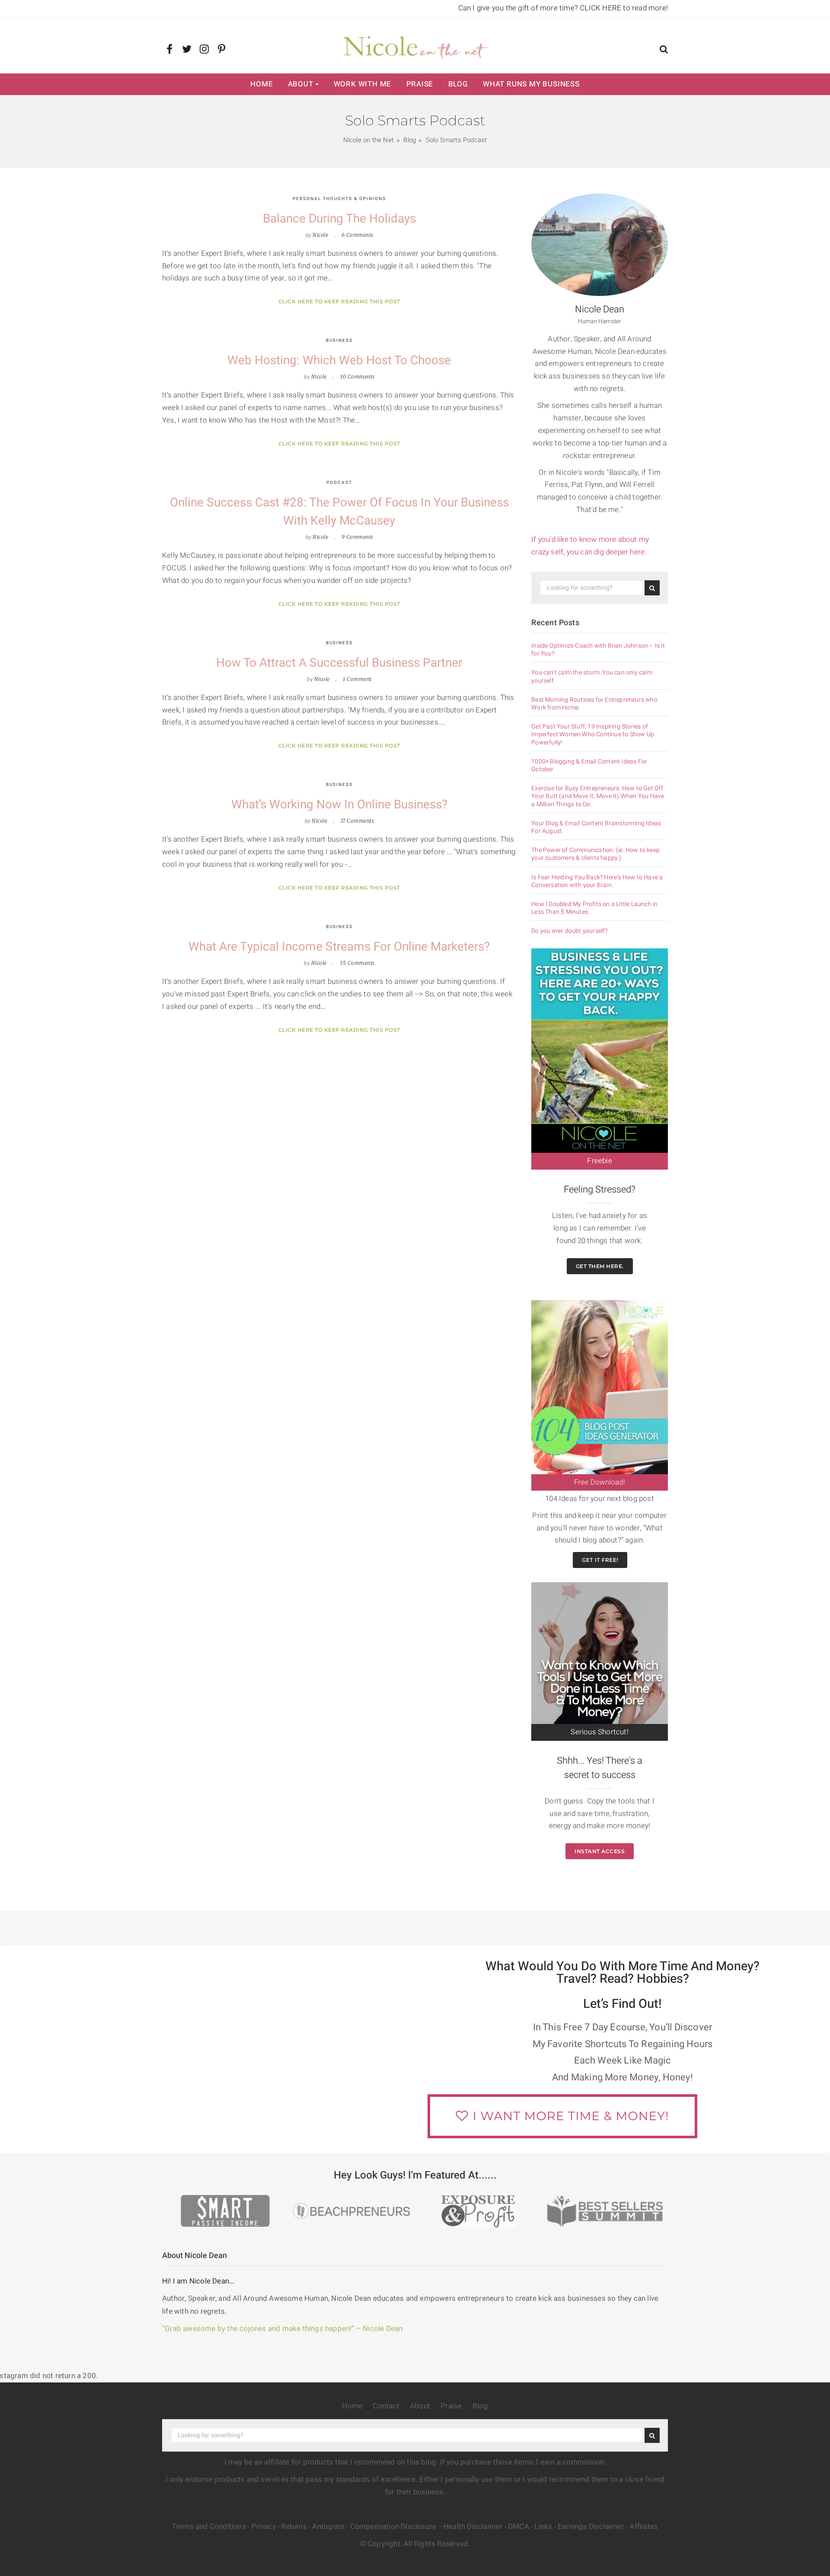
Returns (294, 2527)
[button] (664, 50)
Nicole (320, 235)
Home (262, 84)
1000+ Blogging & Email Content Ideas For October (589, 766)
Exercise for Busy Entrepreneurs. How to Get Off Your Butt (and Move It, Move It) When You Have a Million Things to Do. (598, 797)
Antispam (328, 2527)
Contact (386, 2406)
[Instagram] (204, 50)
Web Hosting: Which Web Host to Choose (339, 361)
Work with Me (363, 84)
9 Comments (358, 537)
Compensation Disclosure (394, 2527)
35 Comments (357, 963)
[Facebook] (170, 50)
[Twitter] (187, 50)
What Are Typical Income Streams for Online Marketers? (339, 947)
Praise (420, 84)
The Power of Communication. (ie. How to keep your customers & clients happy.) (595, 854)
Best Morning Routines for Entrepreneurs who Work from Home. (594, 704)
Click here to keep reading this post (339, 301)
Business (339, 340)
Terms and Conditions (209, 2527)
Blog (458, 84)
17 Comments (358, 821)
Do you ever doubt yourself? (569, 931)
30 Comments (357, 377)
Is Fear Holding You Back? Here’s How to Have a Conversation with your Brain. (597, 881)
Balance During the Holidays (339, 219)
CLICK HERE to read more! (624, 8)
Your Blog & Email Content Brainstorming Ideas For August (596, 827)
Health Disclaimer (473, 2527)
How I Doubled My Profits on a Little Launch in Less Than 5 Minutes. (594, 908)
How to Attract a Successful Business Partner (339, 663)
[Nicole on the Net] (415, 45)
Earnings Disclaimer (591, 2527)
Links (543, 2527)
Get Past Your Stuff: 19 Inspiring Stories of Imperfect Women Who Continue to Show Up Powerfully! (593, 735)
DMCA (519, 2527)
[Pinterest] (222, 50)
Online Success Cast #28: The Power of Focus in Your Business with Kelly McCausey (339, 512)
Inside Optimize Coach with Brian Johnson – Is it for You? (598, 650)
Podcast (339, 483)
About (301, 84)
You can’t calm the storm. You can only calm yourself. (592, 677)
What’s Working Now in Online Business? (339, 805)
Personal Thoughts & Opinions (339, 199)
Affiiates (644, 2527)
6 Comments (358, 235)
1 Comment (357, 679)
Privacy (263, 2527)
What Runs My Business (531, 84)
